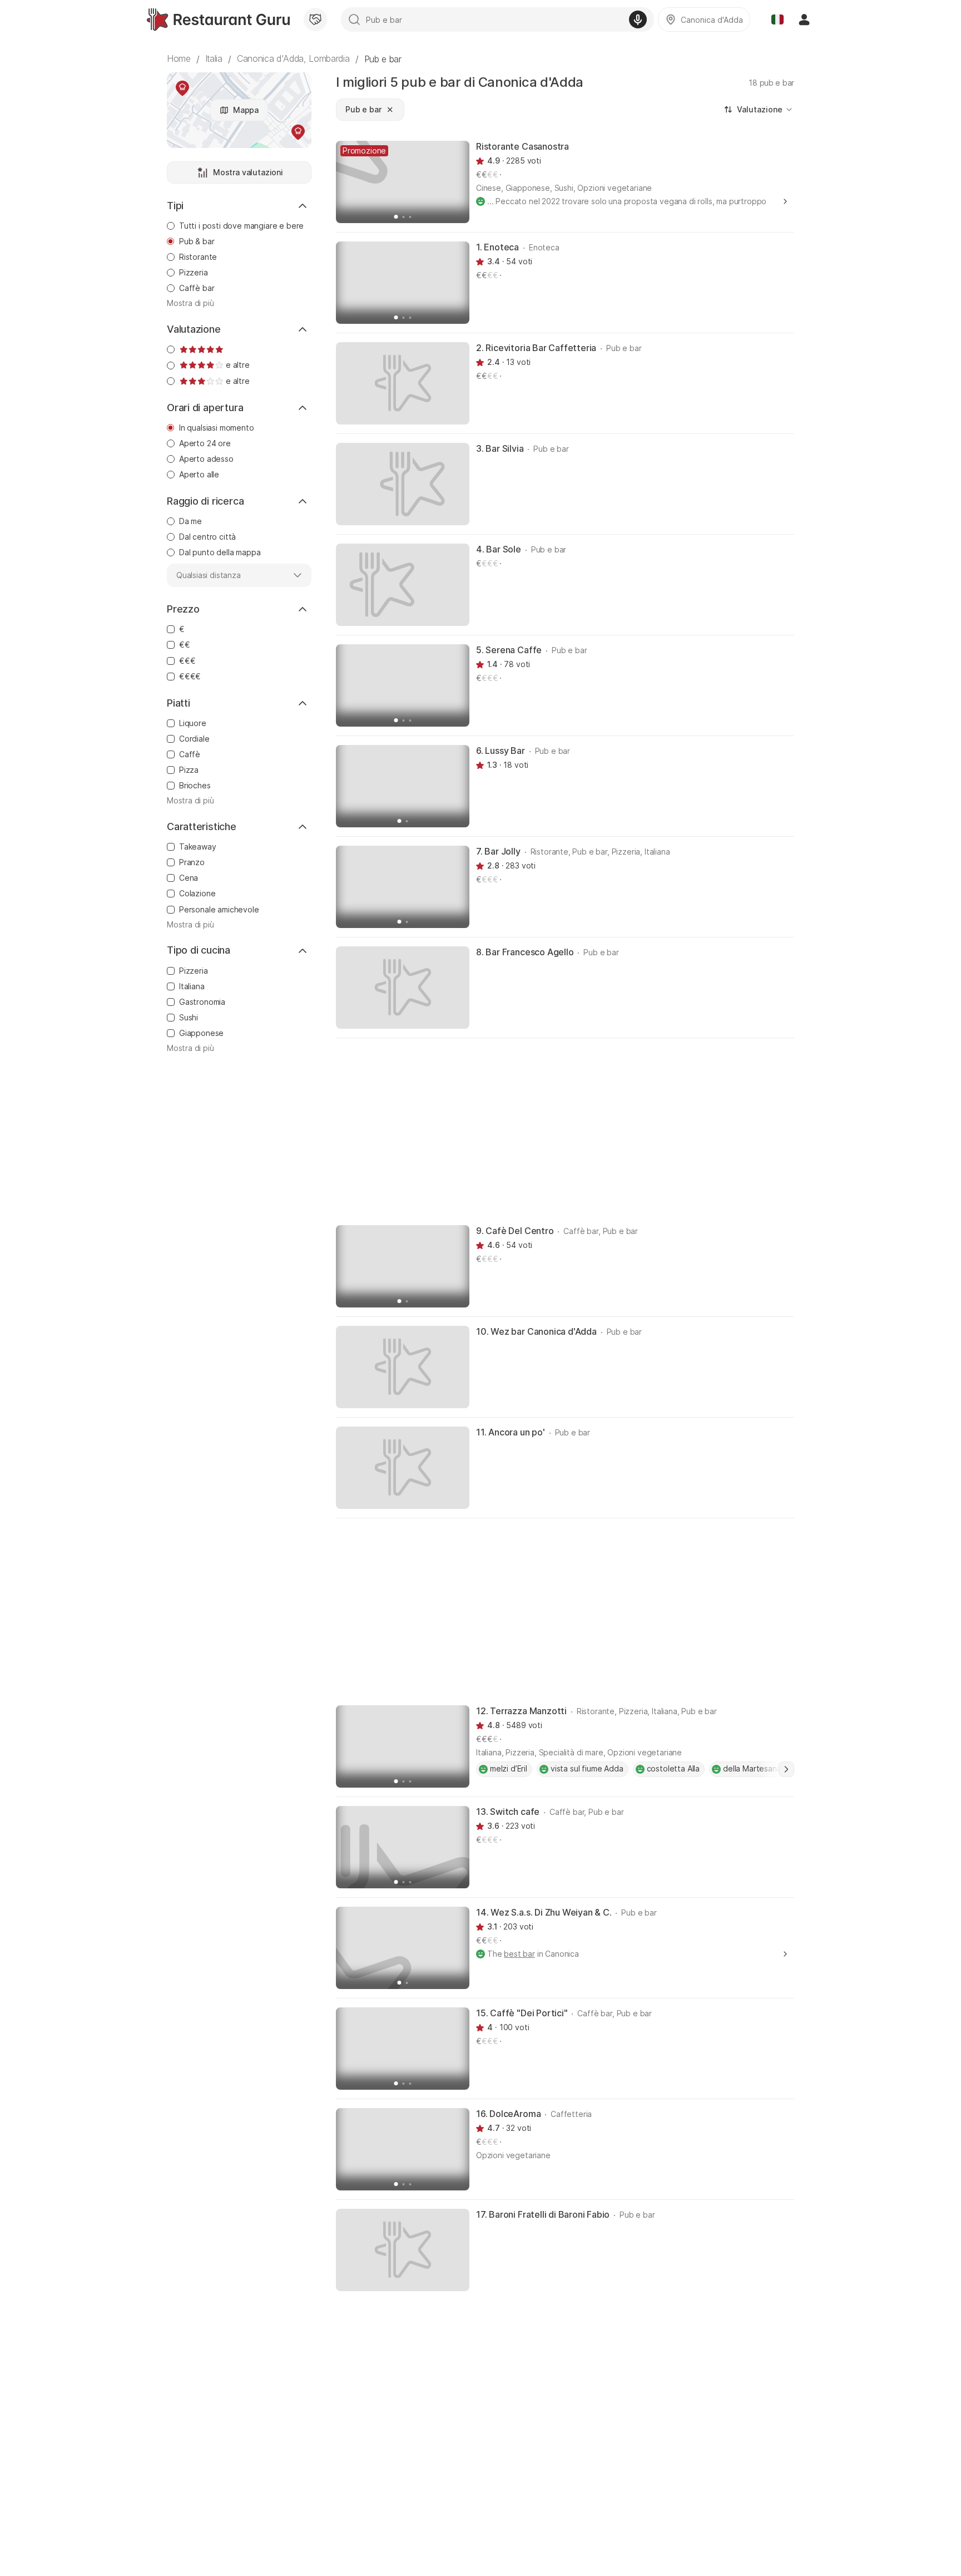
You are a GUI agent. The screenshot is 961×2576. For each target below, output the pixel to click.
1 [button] (786, 1769)
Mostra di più (190, 303)
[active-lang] (777, 19)
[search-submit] (354, 19)
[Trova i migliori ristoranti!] (218, 19)
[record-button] (638, 19)
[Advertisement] (565, 1131)
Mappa (246, 110)
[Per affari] (315, 19)
